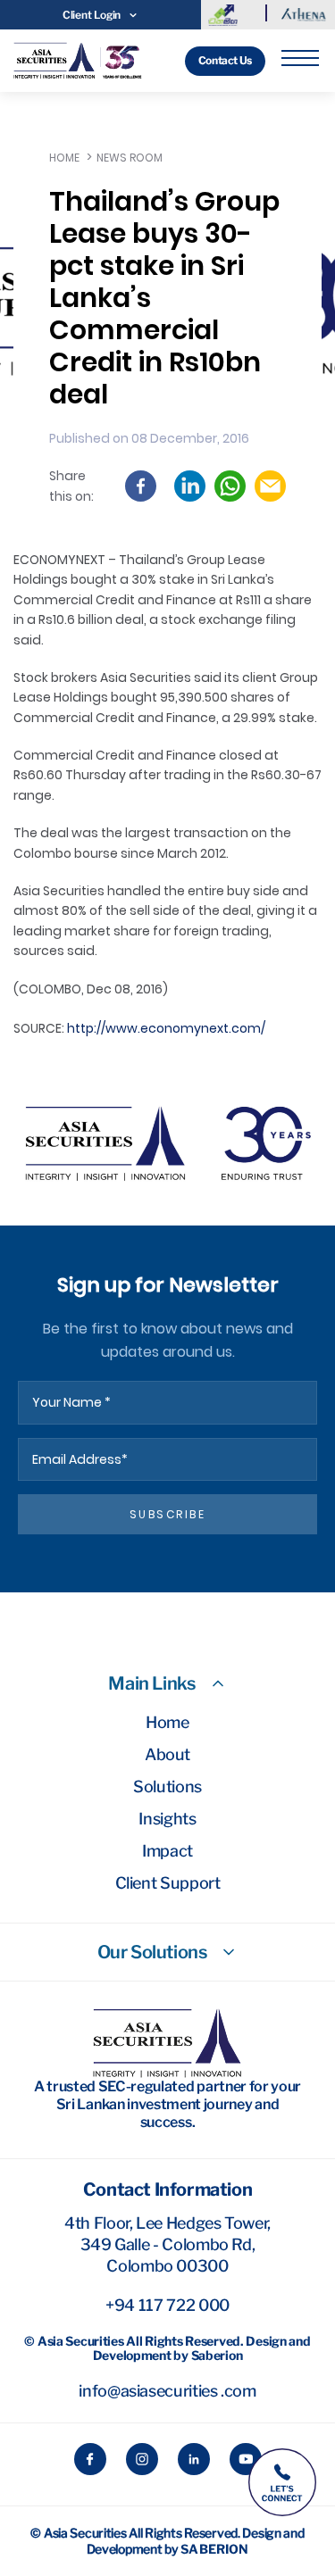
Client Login (92, 15)
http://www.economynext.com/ (166, 1028)
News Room (130, 158)
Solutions (167, 1787)
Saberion (214, 2549)
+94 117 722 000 (167, 2305)
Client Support (168, 1883)
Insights (167, 1819)
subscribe (168, 1514)
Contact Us (225, 60)
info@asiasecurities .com (167, 2391)
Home (64, 158)
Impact (167, 1851)
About (167, 1754)
